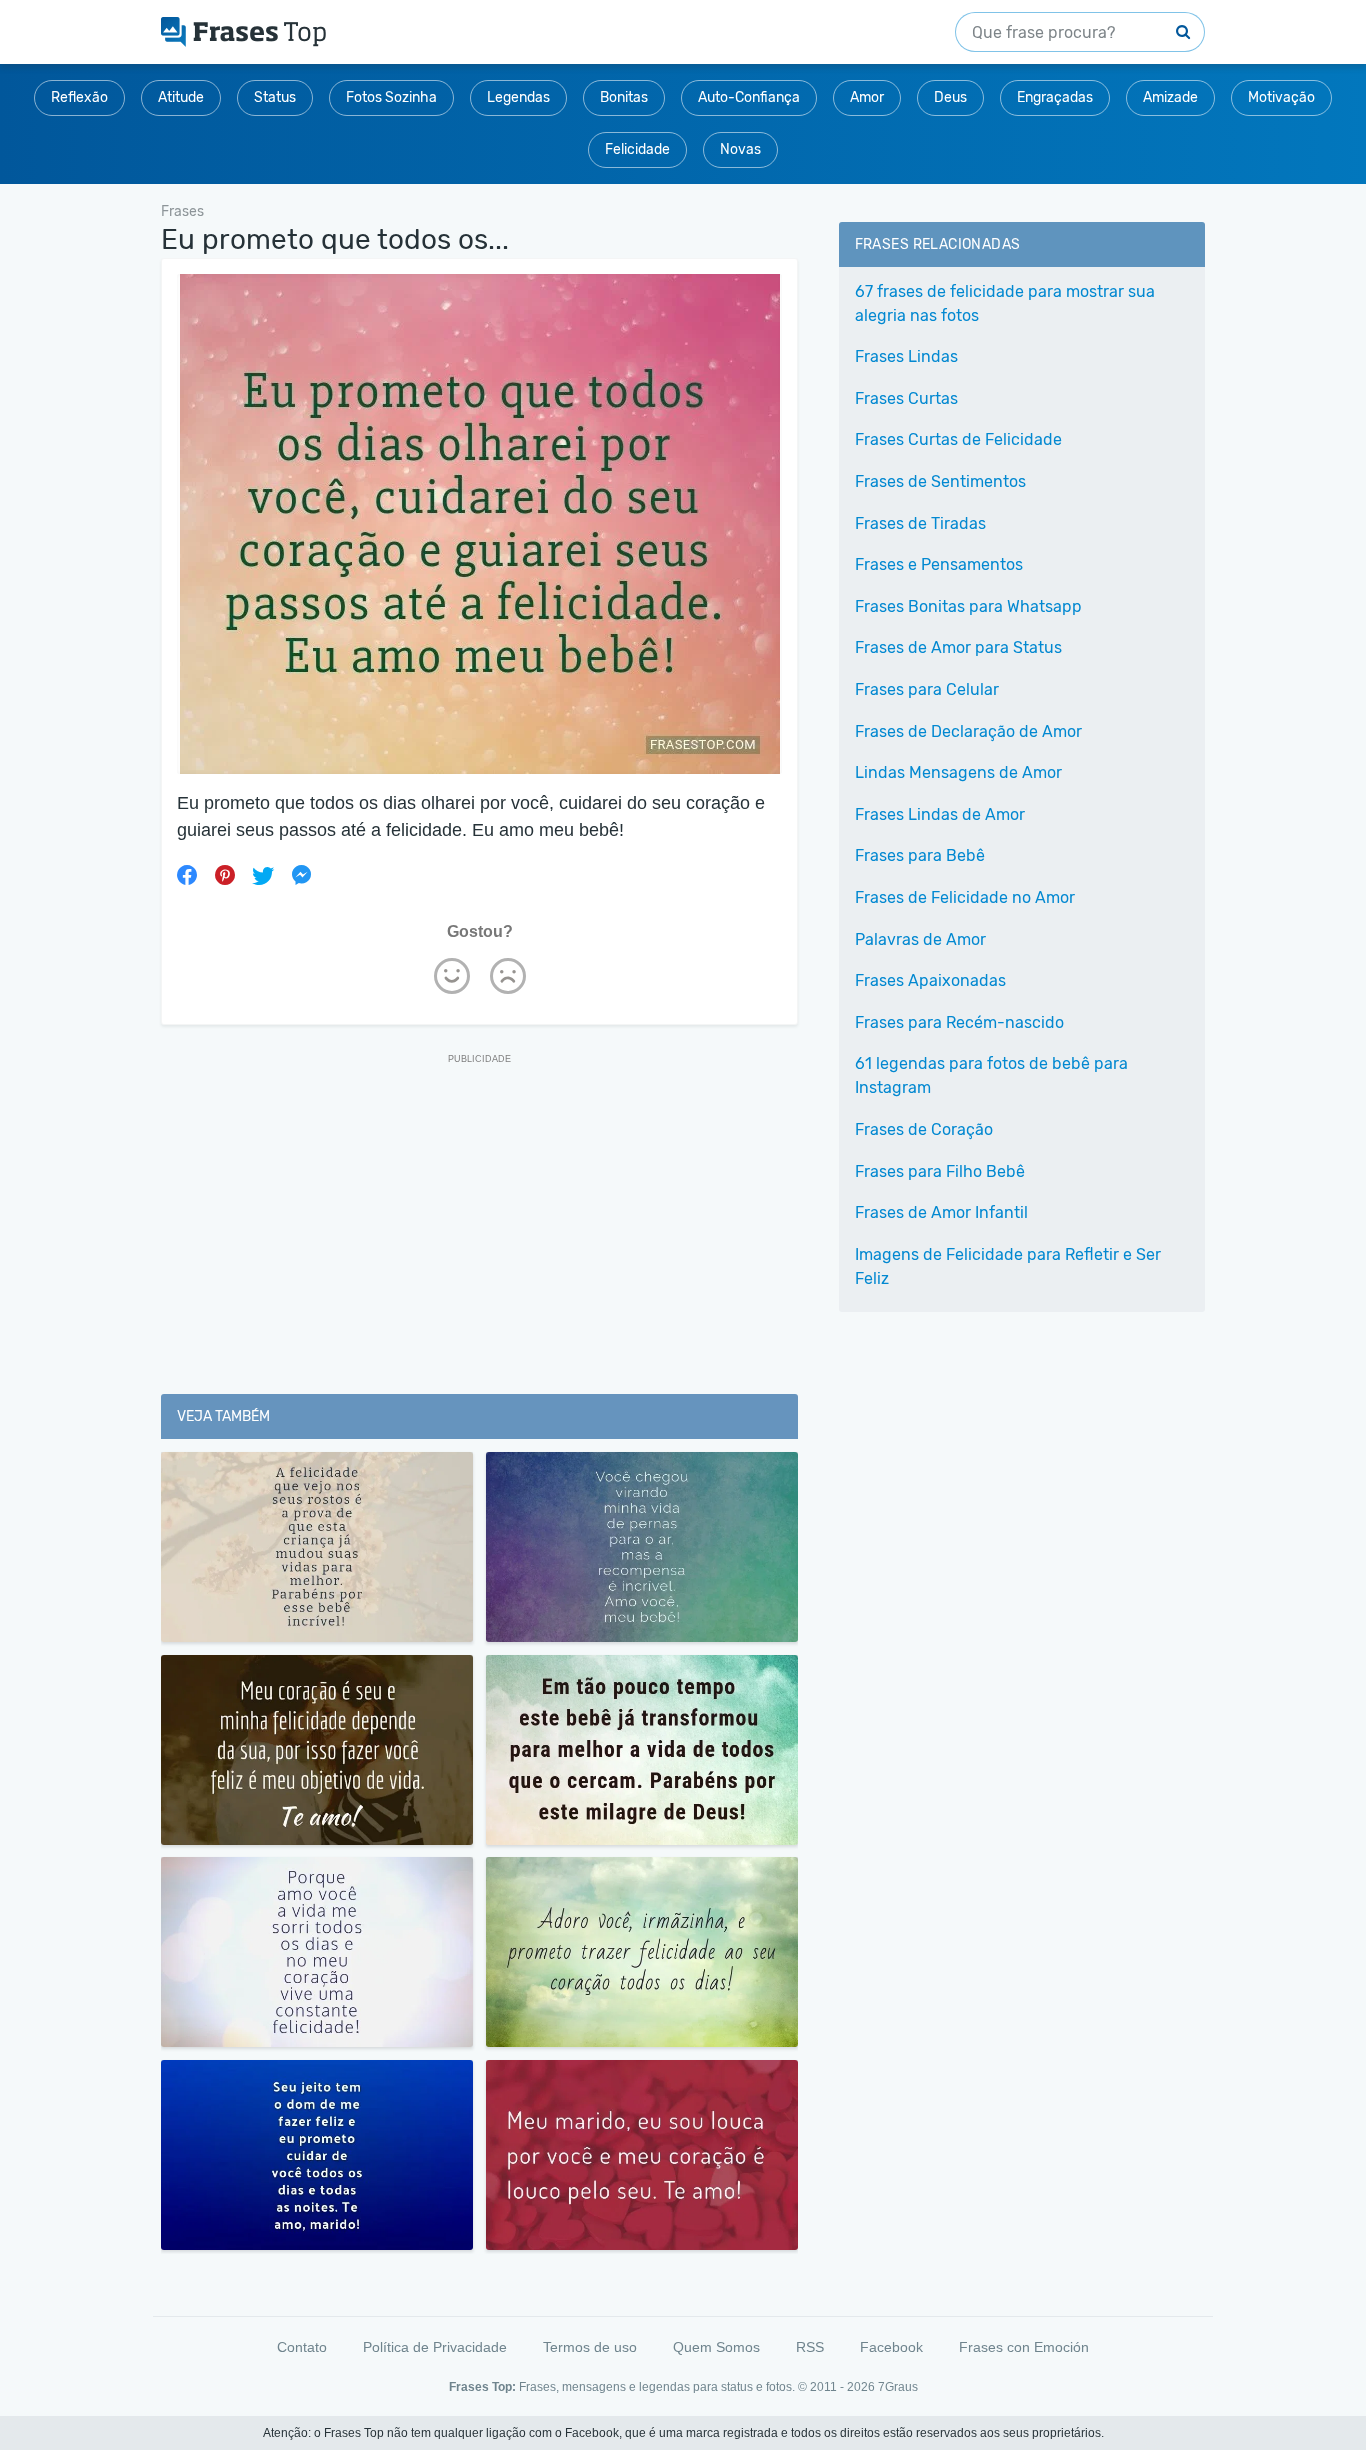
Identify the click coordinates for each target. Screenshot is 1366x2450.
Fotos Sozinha (391, 97)
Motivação (1281, 97)
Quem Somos (716, 2347)
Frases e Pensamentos (939, 564)
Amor (867, 97)
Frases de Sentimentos (940, 481)
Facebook (891, 2347)
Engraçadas (1055, 97)
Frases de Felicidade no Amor (965, 897)
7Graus (898, 2387)
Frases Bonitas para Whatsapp (968, 606)
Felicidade (637, 149)
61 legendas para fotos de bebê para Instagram (991, 1075)
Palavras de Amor (920, 939)
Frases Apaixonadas (930, 980)
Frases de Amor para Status (958, 647)
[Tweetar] (263, 875)
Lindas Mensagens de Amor (958, 772)
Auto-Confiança (749, 97)
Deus (950, 97)
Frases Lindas (906, 356)
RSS (810, 2347)
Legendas (518, 97)
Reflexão (79, 97)
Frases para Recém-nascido (959, 1022)
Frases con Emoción (1024, 2347)
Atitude (181, 97)
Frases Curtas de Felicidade (958, 439)
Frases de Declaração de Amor (968, 731)
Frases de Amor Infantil (941, 1212)
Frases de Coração (924, 1129)
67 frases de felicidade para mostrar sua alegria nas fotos (1005, 303)
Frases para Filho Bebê (940, 1171)
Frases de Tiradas (920, 523)
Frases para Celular (927, 689)
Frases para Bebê (920, 855)
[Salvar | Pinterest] (225, 875)
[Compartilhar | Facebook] (187, 875)
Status (275, 97)
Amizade (1170, 97)
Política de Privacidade (435, 2347)
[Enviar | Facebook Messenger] (301, 875)
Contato (302, 2347)
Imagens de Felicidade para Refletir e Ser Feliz (1008, 1266)
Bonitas (624, 97)
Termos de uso (590, 2347)
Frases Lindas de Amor (940, 814)
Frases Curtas (906, 398)
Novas (740, 149)
